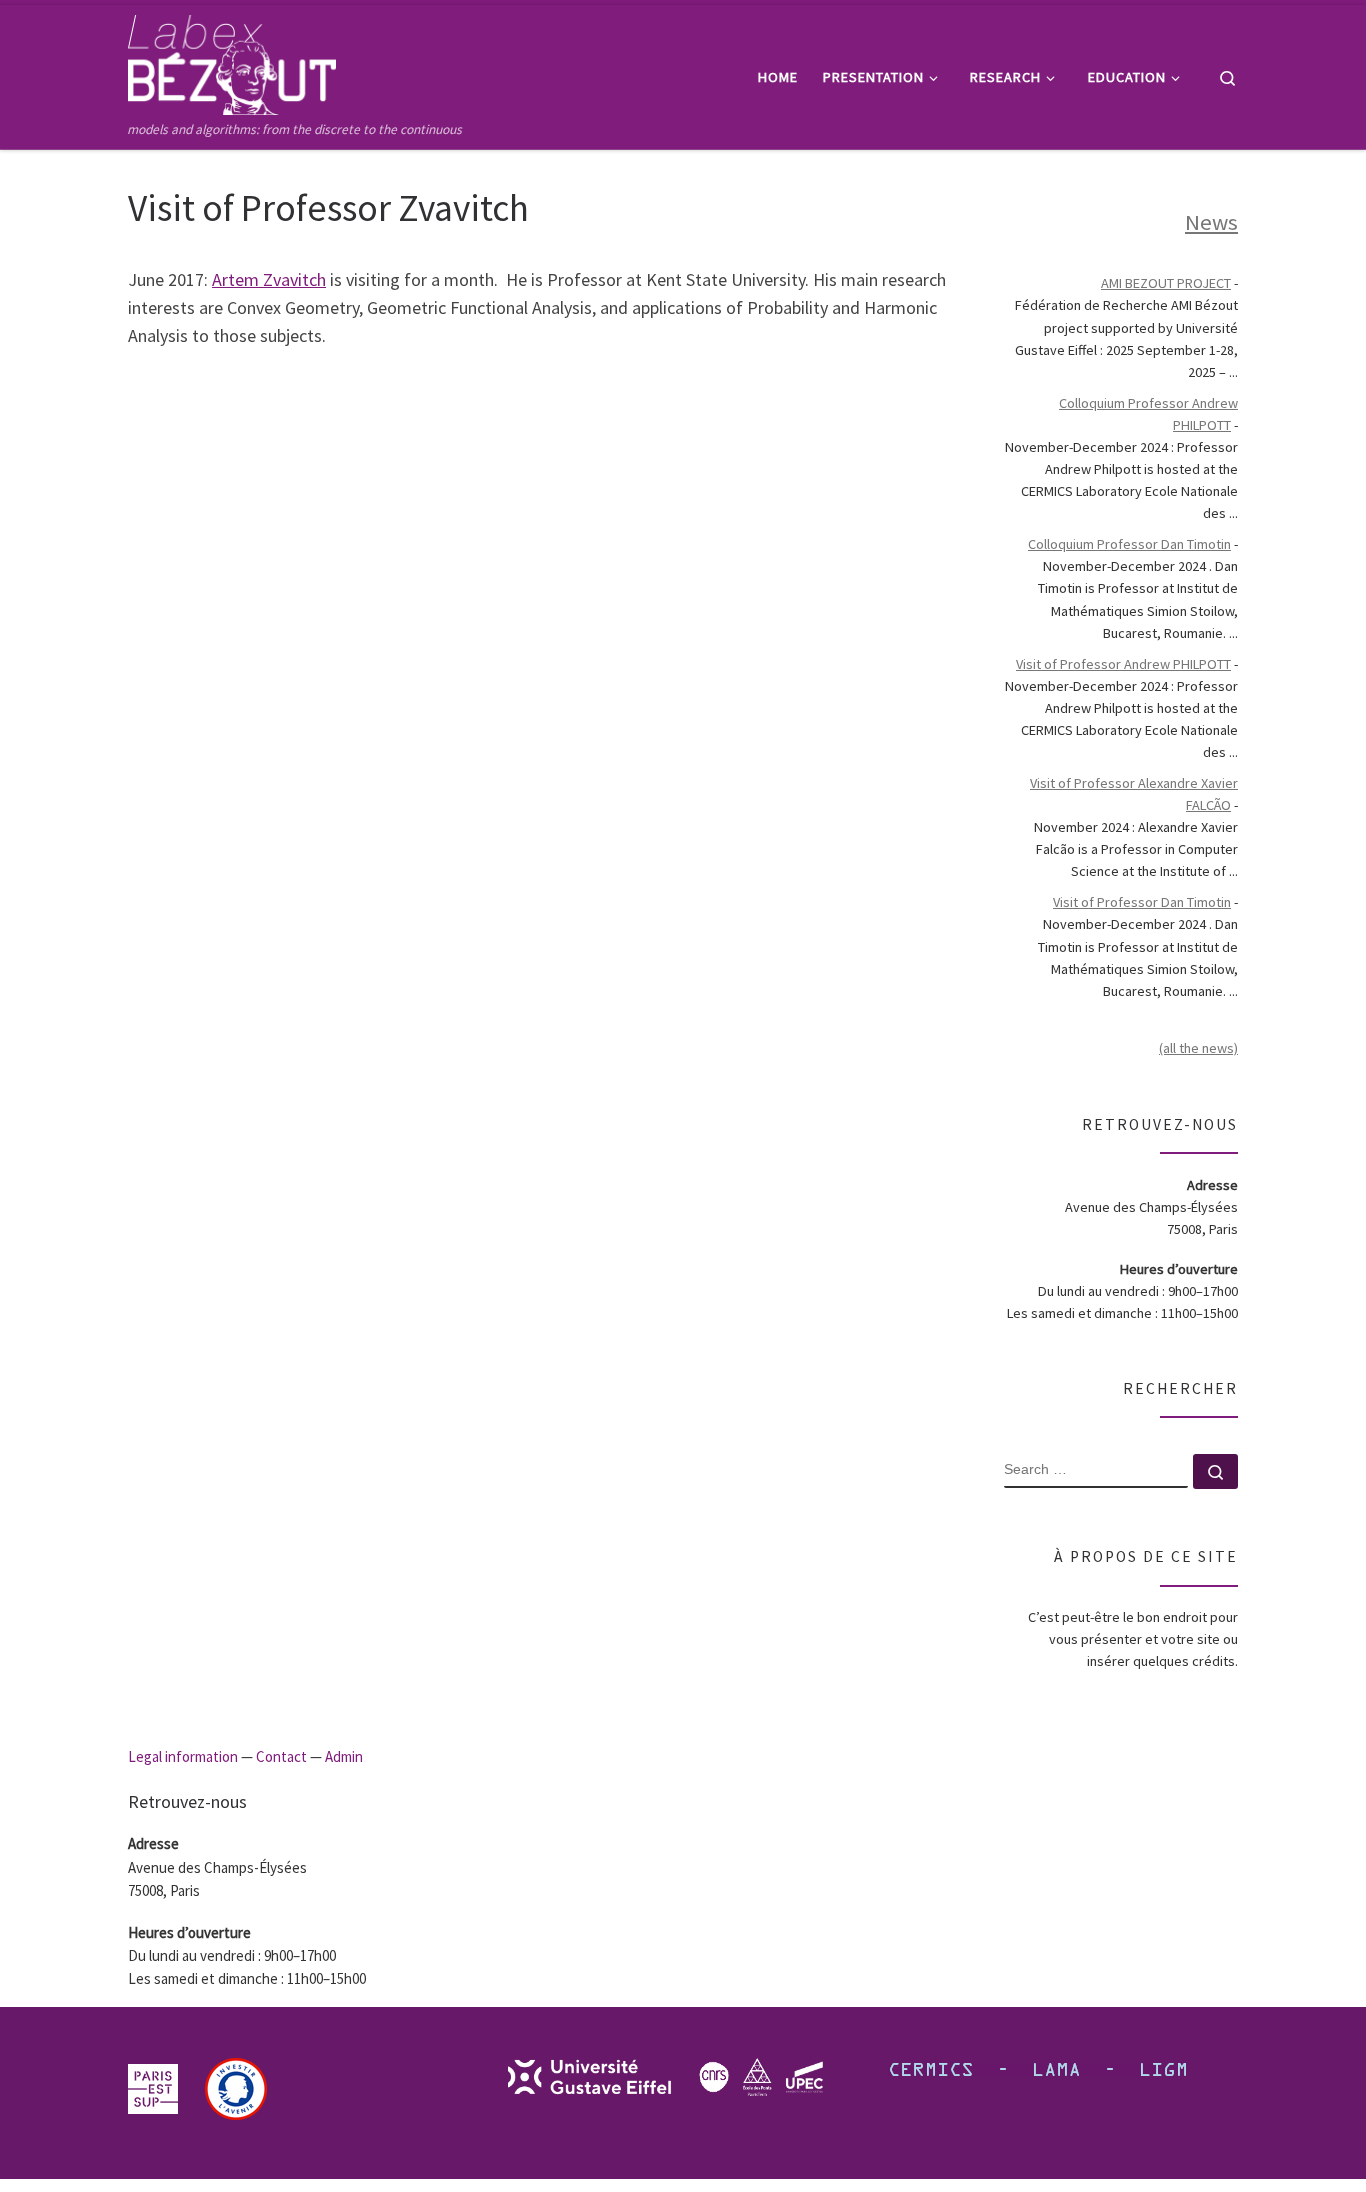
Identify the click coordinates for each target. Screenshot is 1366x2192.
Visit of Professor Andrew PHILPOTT (1123, 664)
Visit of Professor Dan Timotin (1142, 902)
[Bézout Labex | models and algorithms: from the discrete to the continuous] (232, 61)
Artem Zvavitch (269, 279)
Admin (344, 1756)
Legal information (183, 1756)
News (1211, 222)
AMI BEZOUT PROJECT (1166, 283)
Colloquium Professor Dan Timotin (1129, 544)
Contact (281, 1756)
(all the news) (1198, 1048)
